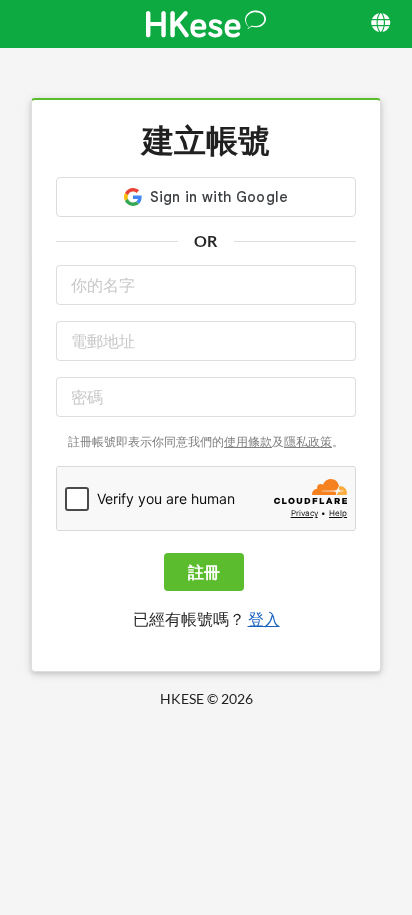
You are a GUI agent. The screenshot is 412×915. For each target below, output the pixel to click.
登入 (264, 618)
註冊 (204, 571)
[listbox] (382, 24)
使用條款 (248, 441)
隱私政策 (308, 441)
